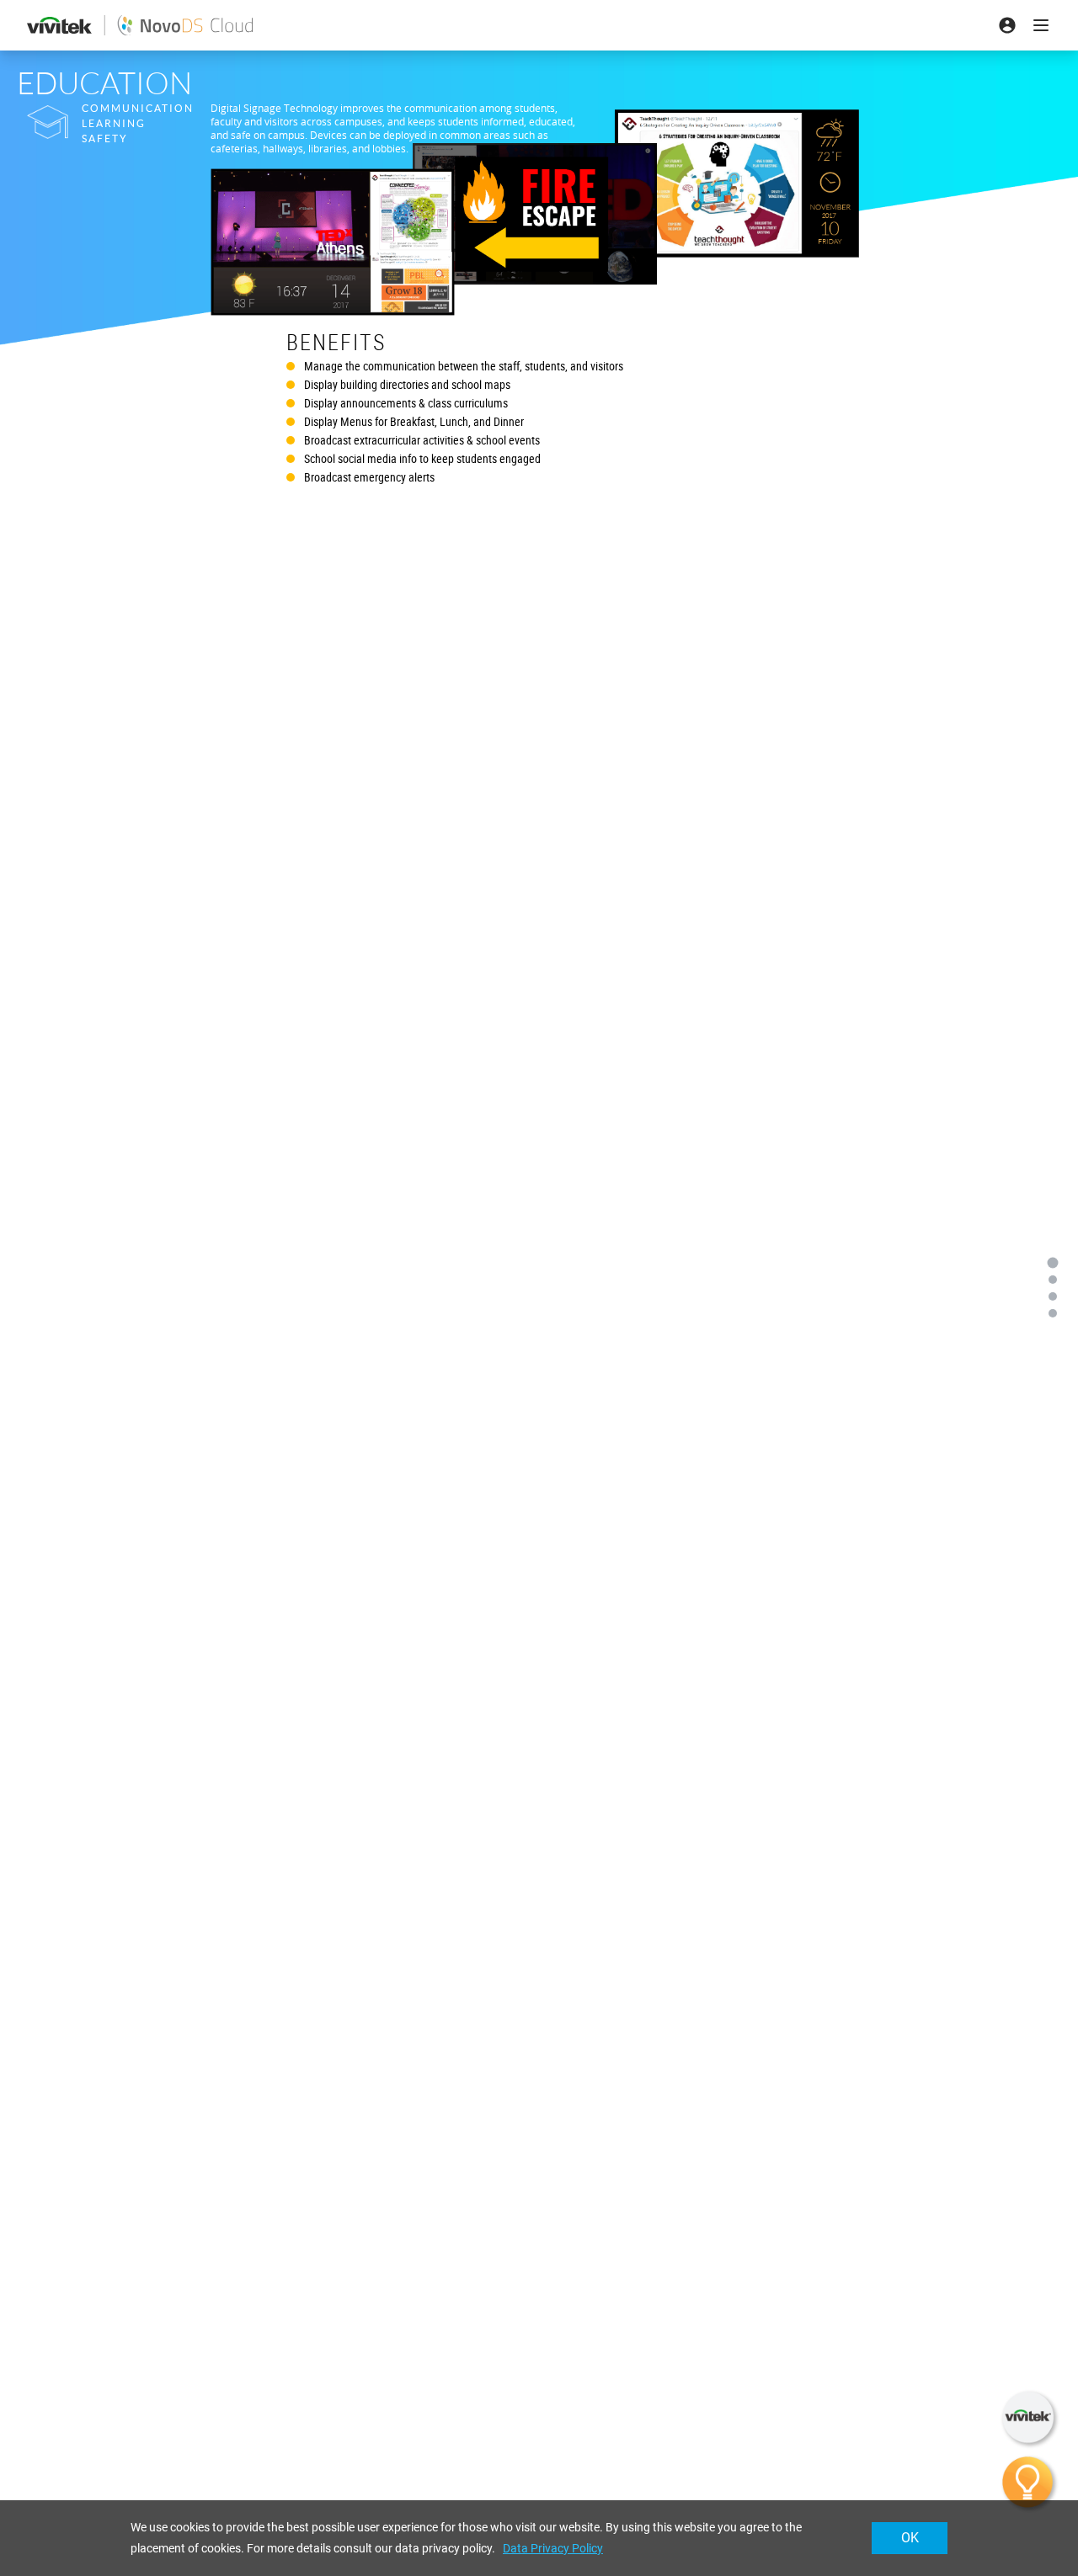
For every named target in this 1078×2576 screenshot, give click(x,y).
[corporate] (1053, 1280)
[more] (1053, 1313)
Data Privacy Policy (553, 2548)
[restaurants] (1053, 1296)
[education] (1053, 1263)
